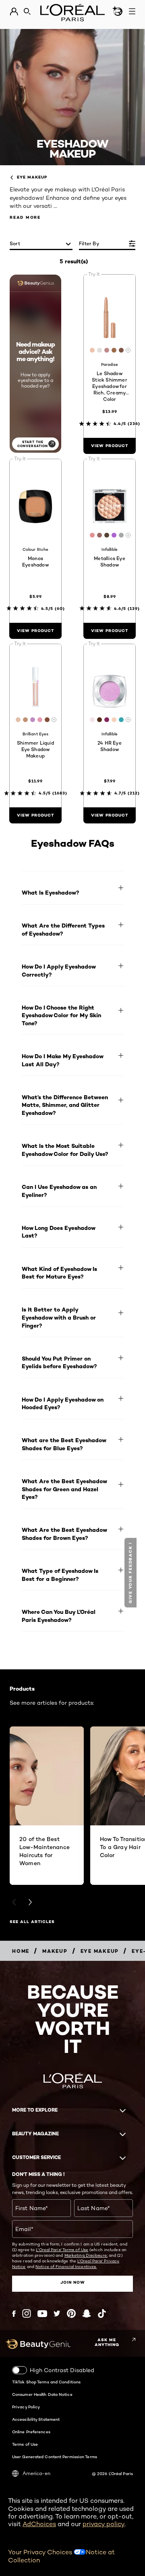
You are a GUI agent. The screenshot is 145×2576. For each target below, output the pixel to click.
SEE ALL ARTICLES (32, 1922)
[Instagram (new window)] (27, 2313)
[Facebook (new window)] (14, 2314)
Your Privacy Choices (41, 2552)
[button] (132, 1573)
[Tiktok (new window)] (102, 2313)
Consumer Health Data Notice (42, 2394)
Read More (25, 217)
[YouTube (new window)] (42, 2314)
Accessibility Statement (36, 2419)
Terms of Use (25, 2444)
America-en (36, 2473)
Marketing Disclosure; (86, 2255)
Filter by (89, 243)
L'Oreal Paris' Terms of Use (62, 2250)
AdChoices (39, 2524)
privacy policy (104, 2524)
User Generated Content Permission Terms (55, 2457)
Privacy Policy (26, 2407)
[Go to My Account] (14, 12)
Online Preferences (31, 2432)
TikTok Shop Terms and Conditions (46, 2382)
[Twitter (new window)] (57, 2313)
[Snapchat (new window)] (87, 2313)
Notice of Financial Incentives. (66, 2266)
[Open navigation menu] (132, 11)
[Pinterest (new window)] (71, 2313)
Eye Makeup (32, 177)
